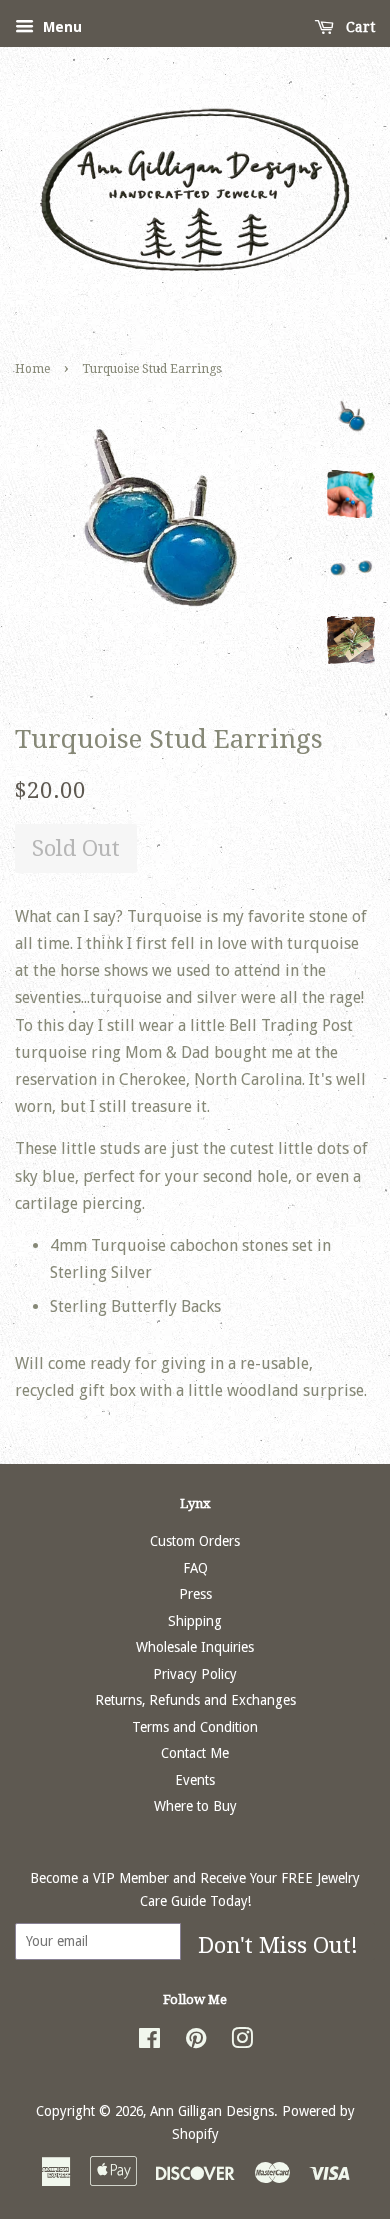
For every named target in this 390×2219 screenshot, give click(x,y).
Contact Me (195, 1753)
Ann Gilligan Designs (212, 2111)
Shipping (195, 1621)
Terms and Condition (195, 1727)
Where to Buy (195, 1806)
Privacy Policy (195, 1674)
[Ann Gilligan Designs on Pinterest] (196, 2042)
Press (195, 1594)
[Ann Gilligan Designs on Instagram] (242, 2042)
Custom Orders (195, 1541)
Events (195, 1780)
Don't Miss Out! (278, 1945)
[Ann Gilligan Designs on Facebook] (149, 2042)
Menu (60, 27)
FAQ (195, 1568)
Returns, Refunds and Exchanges (195, 1700)
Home (32, 369)
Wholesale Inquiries (195, 1647)
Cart (358, 27)
